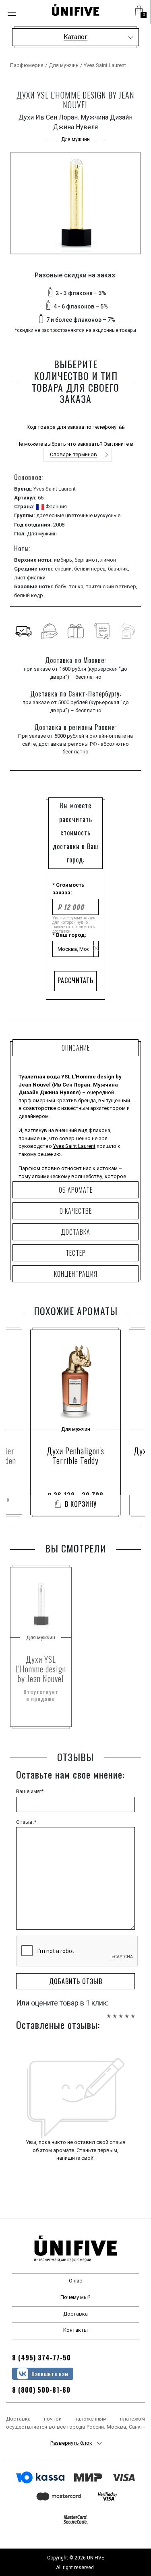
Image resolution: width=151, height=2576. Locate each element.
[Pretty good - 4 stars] (127, 2012)
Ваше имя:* (30, 1791)
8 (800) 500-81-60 (41, 2390)
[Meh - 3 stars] (121, 2012)
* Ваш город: (69, 935)
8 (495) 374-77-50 (41, 2358)
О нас (75, 2281)
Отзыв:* (26, 1822)
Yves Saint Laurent (105, 65)
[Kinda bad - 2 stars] (115, 2012)
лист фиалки (30, 578)
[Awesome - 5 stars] (133, 2012)
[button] (139, 12)
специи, (64, 569)
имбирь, (64, 560)
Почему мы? (75, 2297)
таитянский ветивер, (112, 586)
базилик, (119, 569)
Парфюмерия (27, 65)
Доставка (75, 2314)
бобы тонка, (70, 586)
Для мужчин (64, 65)
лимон (108, 560)
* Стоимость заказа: (68, 889)
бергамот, (87, 560)
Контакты (75, 2330)
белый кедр (29, 595)
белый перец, (91, 569)
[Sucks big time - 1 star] (109, 2012)
